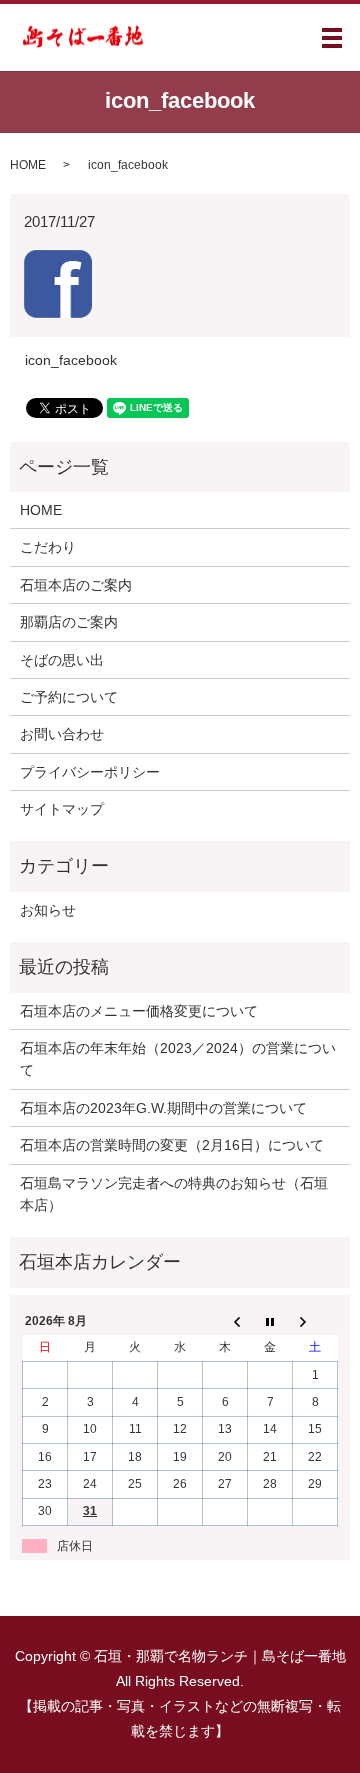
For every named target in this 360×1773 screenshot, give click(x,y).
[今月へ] (270, 1321)
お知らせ (48, 910)
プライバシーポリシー (90, 772)
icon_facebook (71, 360)
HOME (28, 165)
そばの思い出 (62, 660)
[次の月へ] (315, 1321)
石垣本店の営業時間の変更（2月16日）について (172, 1145)
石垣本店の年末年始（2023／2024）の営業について (178, 1059)
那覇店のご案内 (69, 622)
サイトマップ (62, 809)
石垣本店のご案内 (76, 585)
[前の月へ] (225, 1321)
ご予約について (69, 697)
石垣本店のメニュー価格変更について (139, 1011)
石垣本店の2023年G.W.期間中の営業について (163, 1108)
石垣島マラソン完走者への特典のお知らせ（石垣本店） (174, 1194)
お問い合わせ (62, 734)
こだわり (48, 547)
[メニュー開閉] (332, 38)
